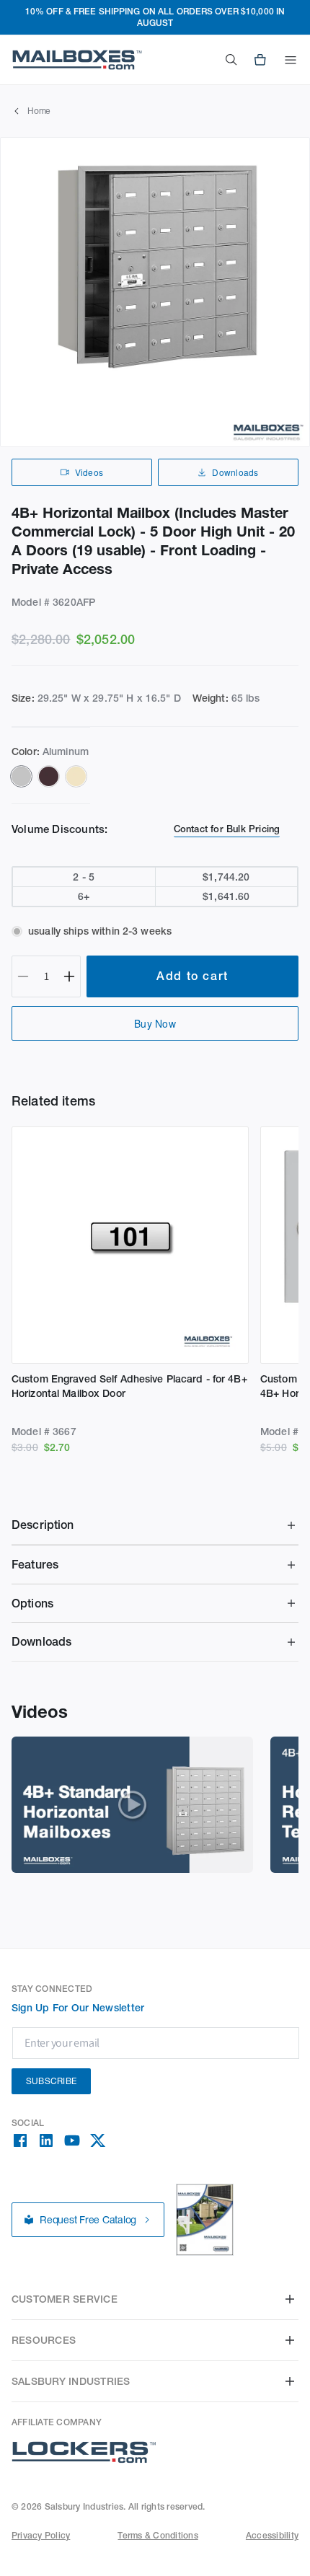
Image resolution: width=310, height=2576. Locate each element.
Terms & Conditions (158, 2535)
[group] (155, 292)
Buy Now (155, 1023)
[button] (291, 60)
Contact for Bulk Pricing (227, 829)
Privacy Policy (41, 2535)
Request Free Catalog (88, 2220)
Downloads (235, 472)
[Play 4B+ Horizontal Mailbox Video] (132, 1805)
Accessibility (272, 2535)
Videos (89, 472)
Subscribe (51, 2081)
